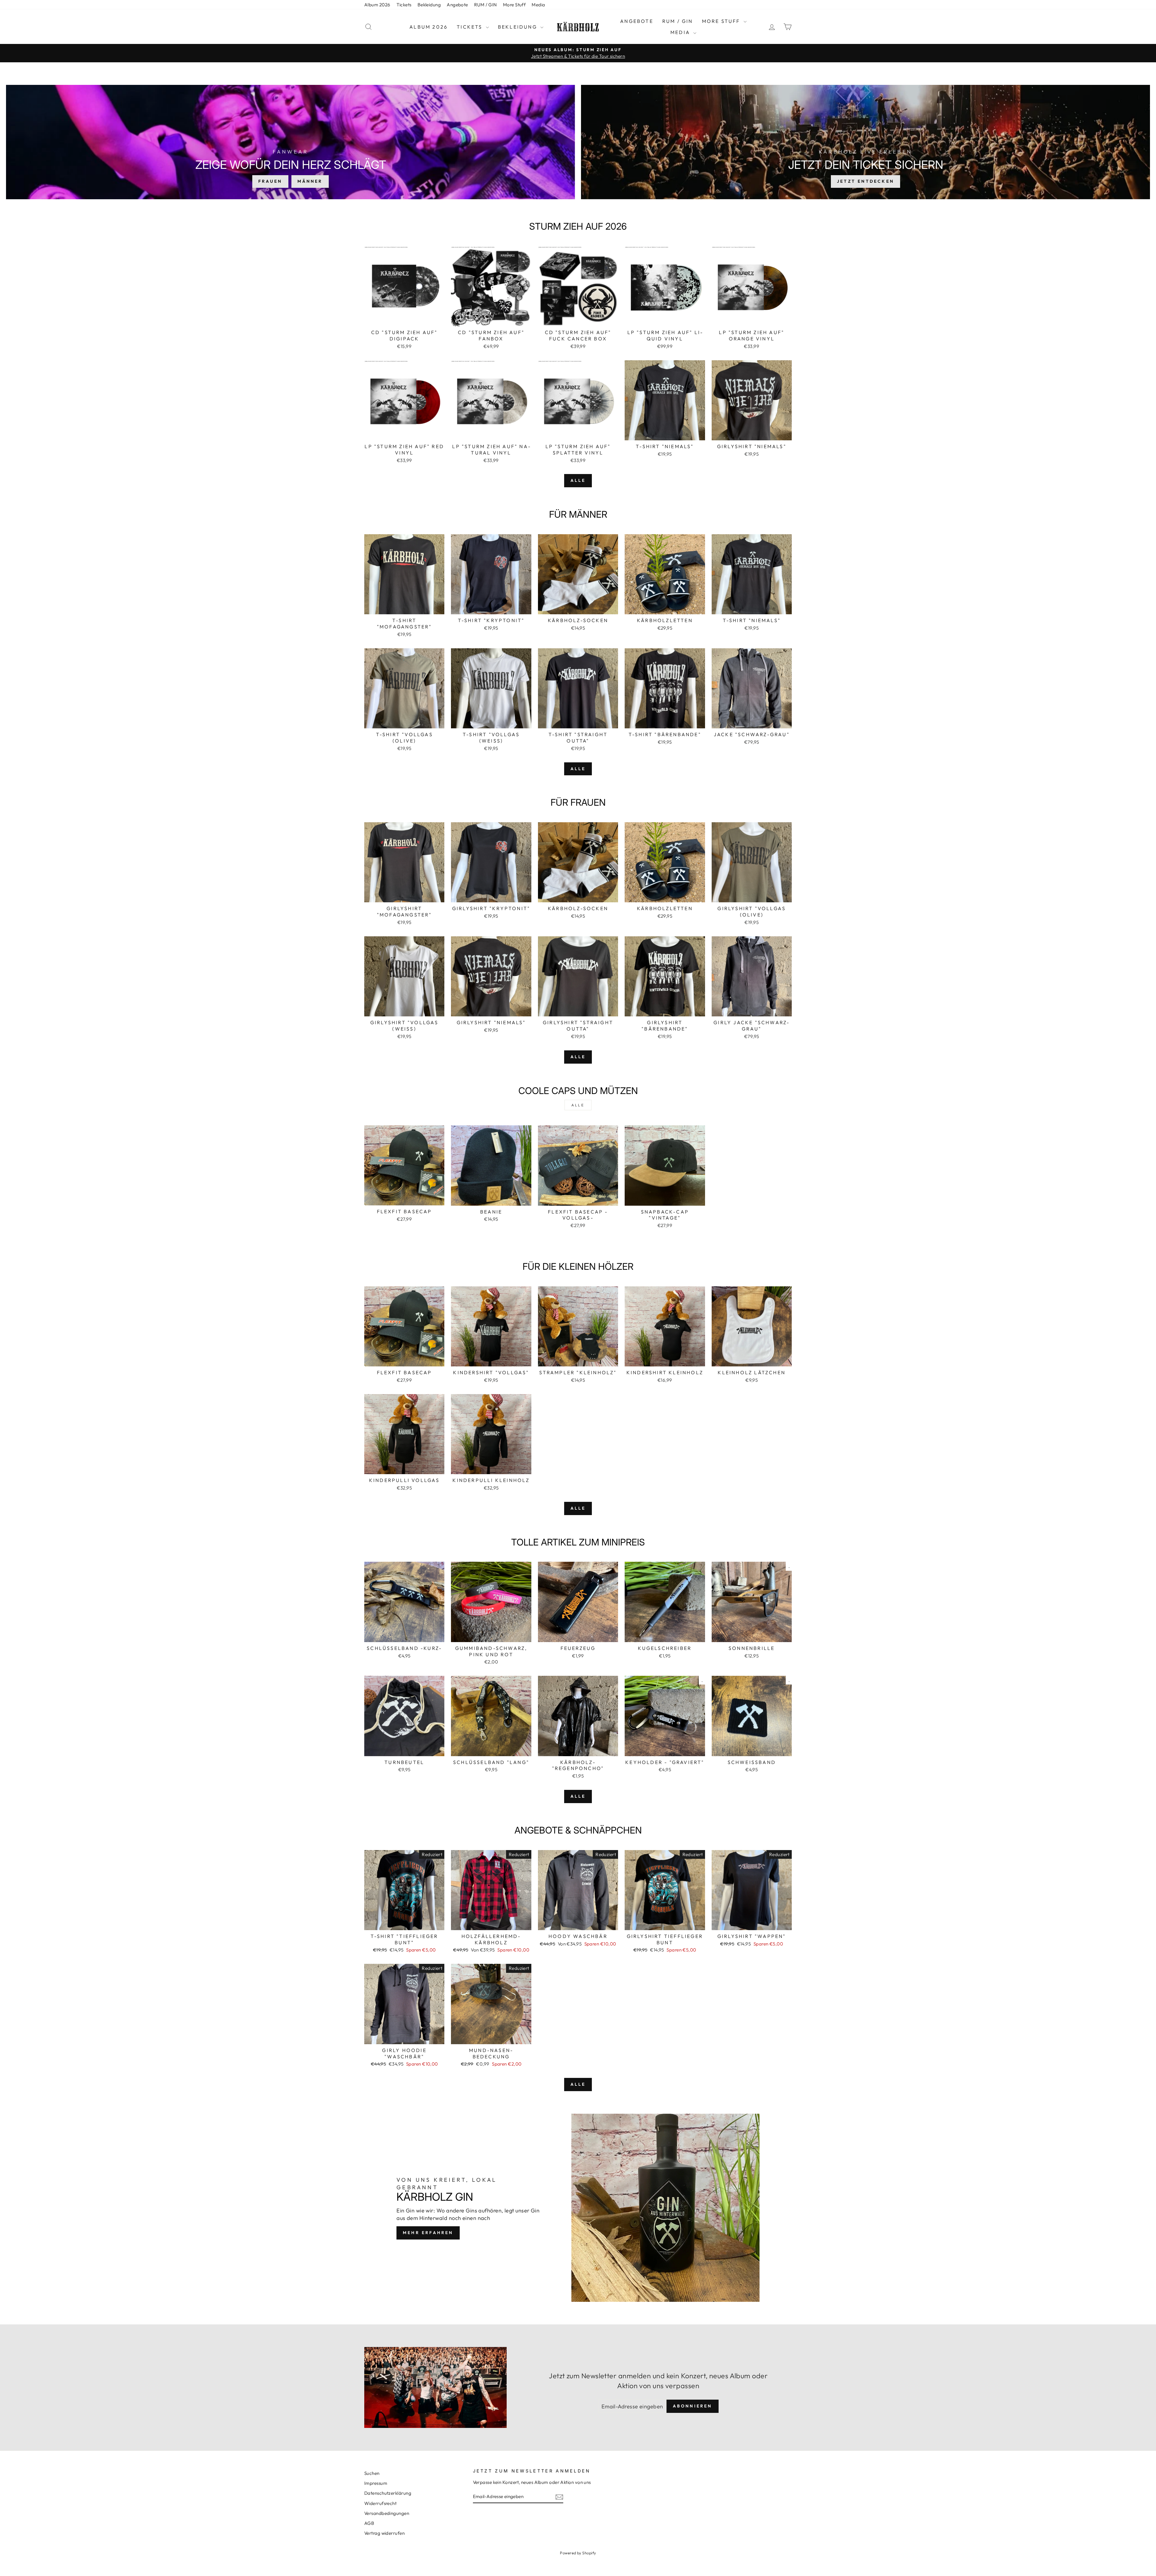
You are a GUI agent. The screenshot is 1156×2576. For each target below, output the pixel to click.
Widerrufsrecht (380, 2503)
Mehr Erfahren (428, 2233)
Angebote (457, 5)
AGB (369, 2523)
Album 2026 (377, 5)
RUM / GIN (486, 5)
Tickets (404, 5)
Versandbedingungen (387, 2513)
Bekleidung (429, 5)
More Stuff (514, 5)
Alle (578, 480)
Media (538, 5)
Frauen (270, 181)
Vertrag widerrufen (384, 2533)
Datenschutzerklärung (388, 2493)
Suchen (372, 2473)
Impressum (376, 2483)
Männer (310, 181)
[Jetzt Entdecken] (865, 142)
